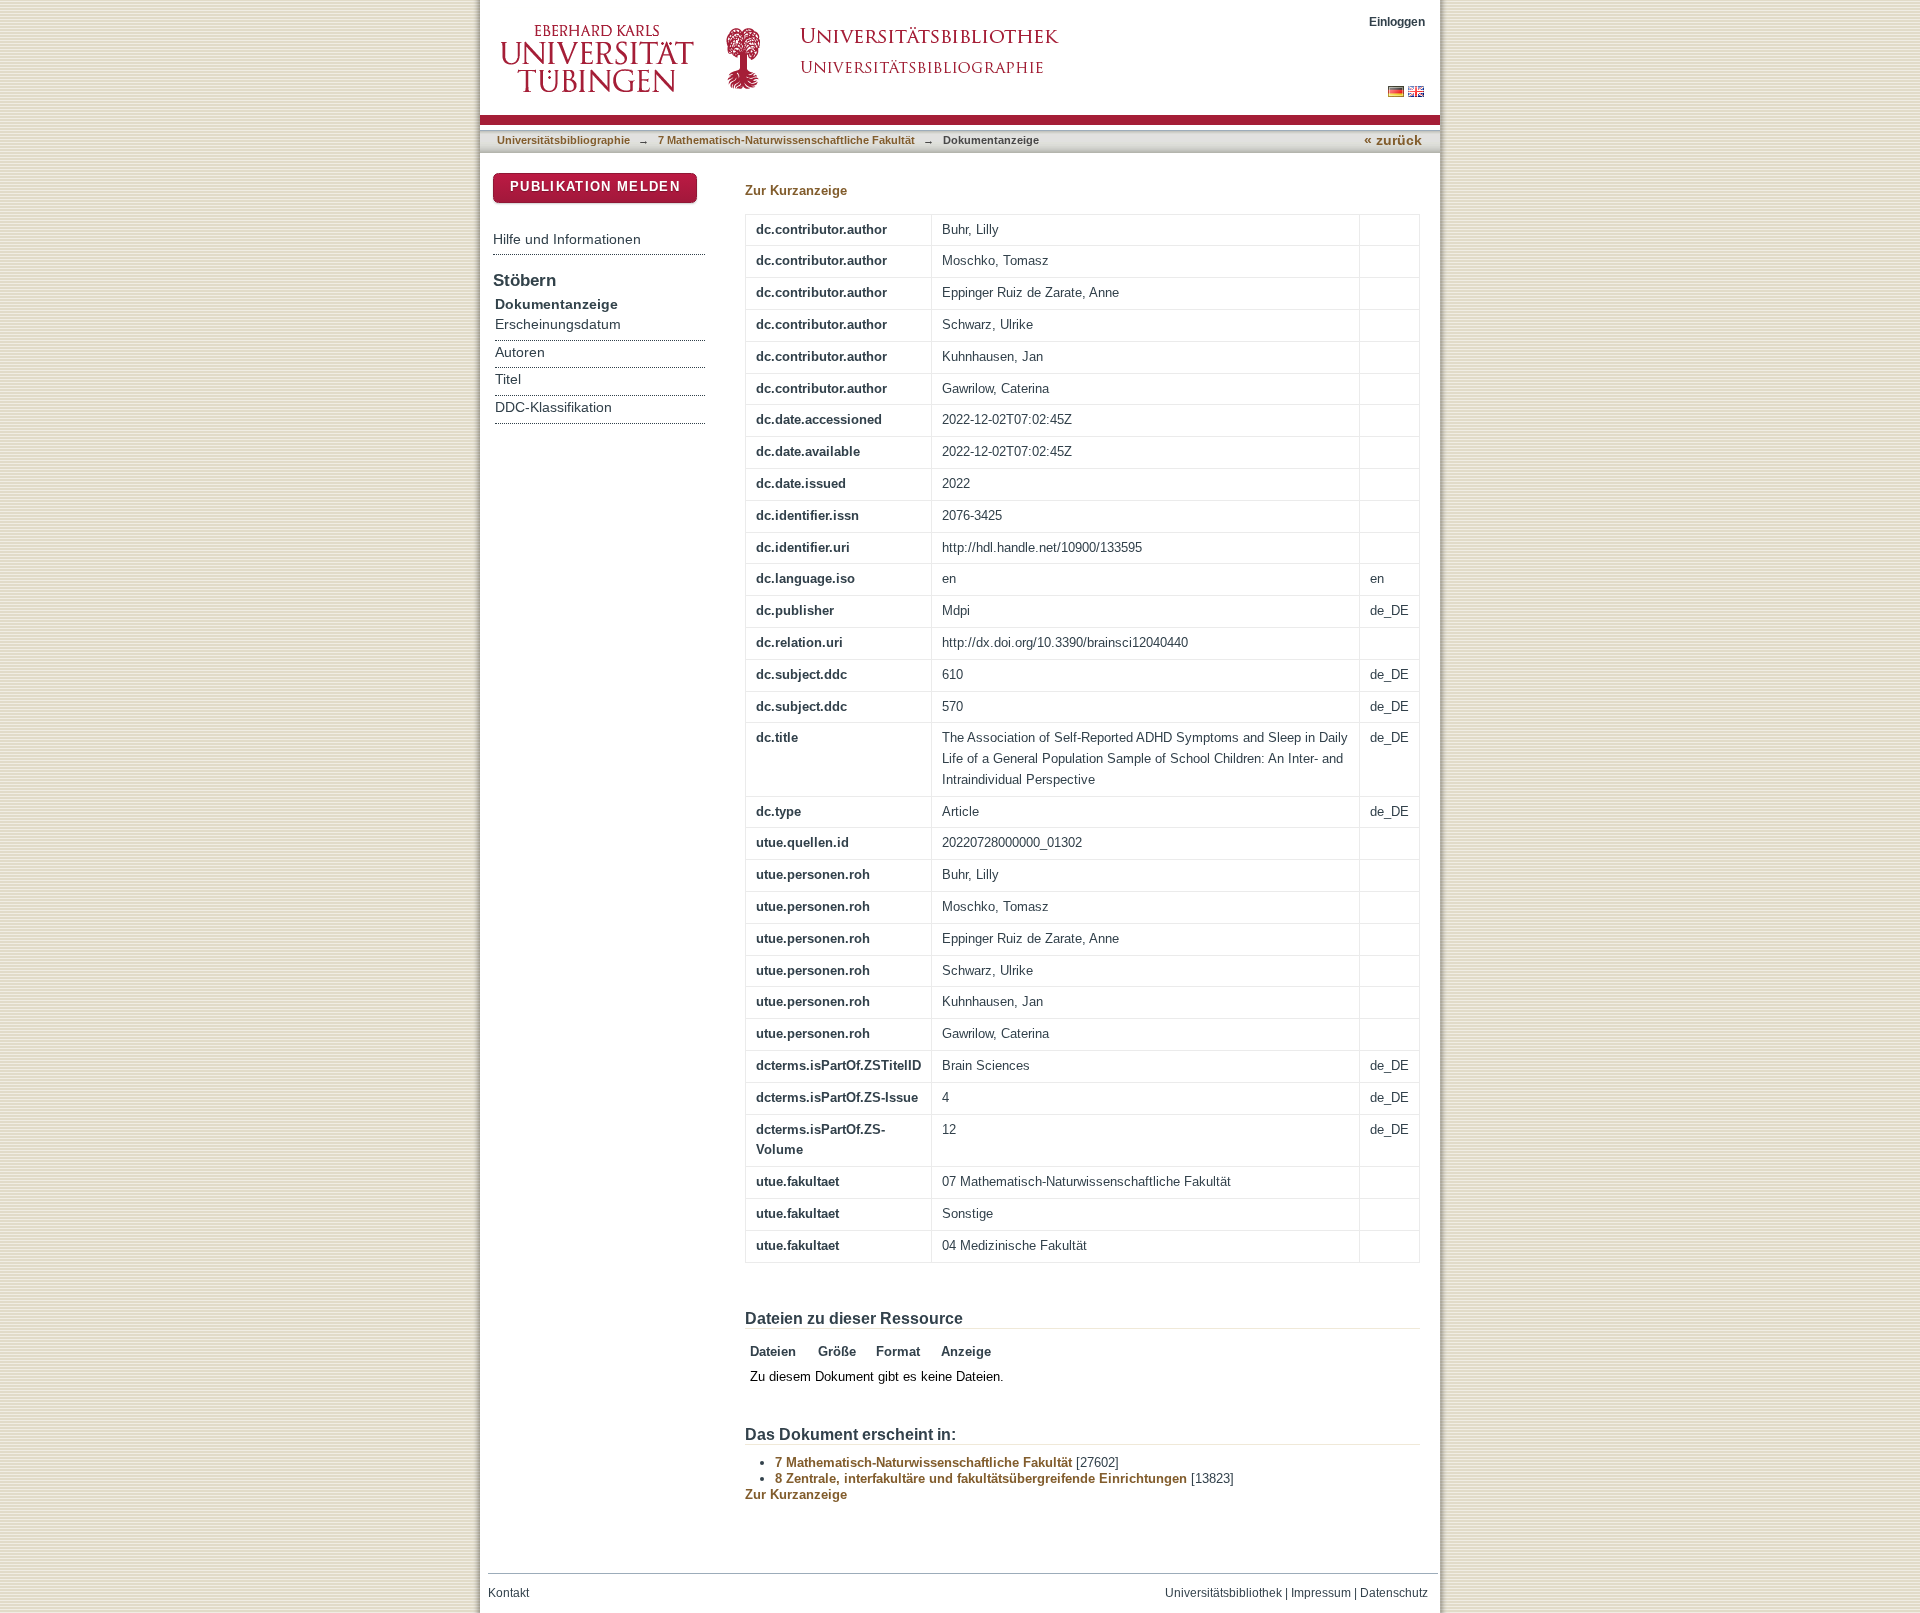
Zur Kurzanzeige (796, 190)
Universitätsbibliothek (1223, 1593)
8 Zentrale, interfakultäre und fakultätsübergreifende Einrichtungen (981, 1478)
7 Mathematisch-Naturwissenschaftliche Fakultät (786, 140)
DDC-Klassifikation (553, 407)
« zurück (1393, 140)
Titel (508, 379)
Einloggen (1397, 21)
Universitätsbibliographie (563, 140)
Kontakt (508, 1593)
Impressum (1321, 1593)
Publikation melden (595, 186)
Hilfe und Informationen (567, 239)
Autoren (520, 352)
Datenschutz (1394, 1593)
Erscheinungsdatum (558, 324)
